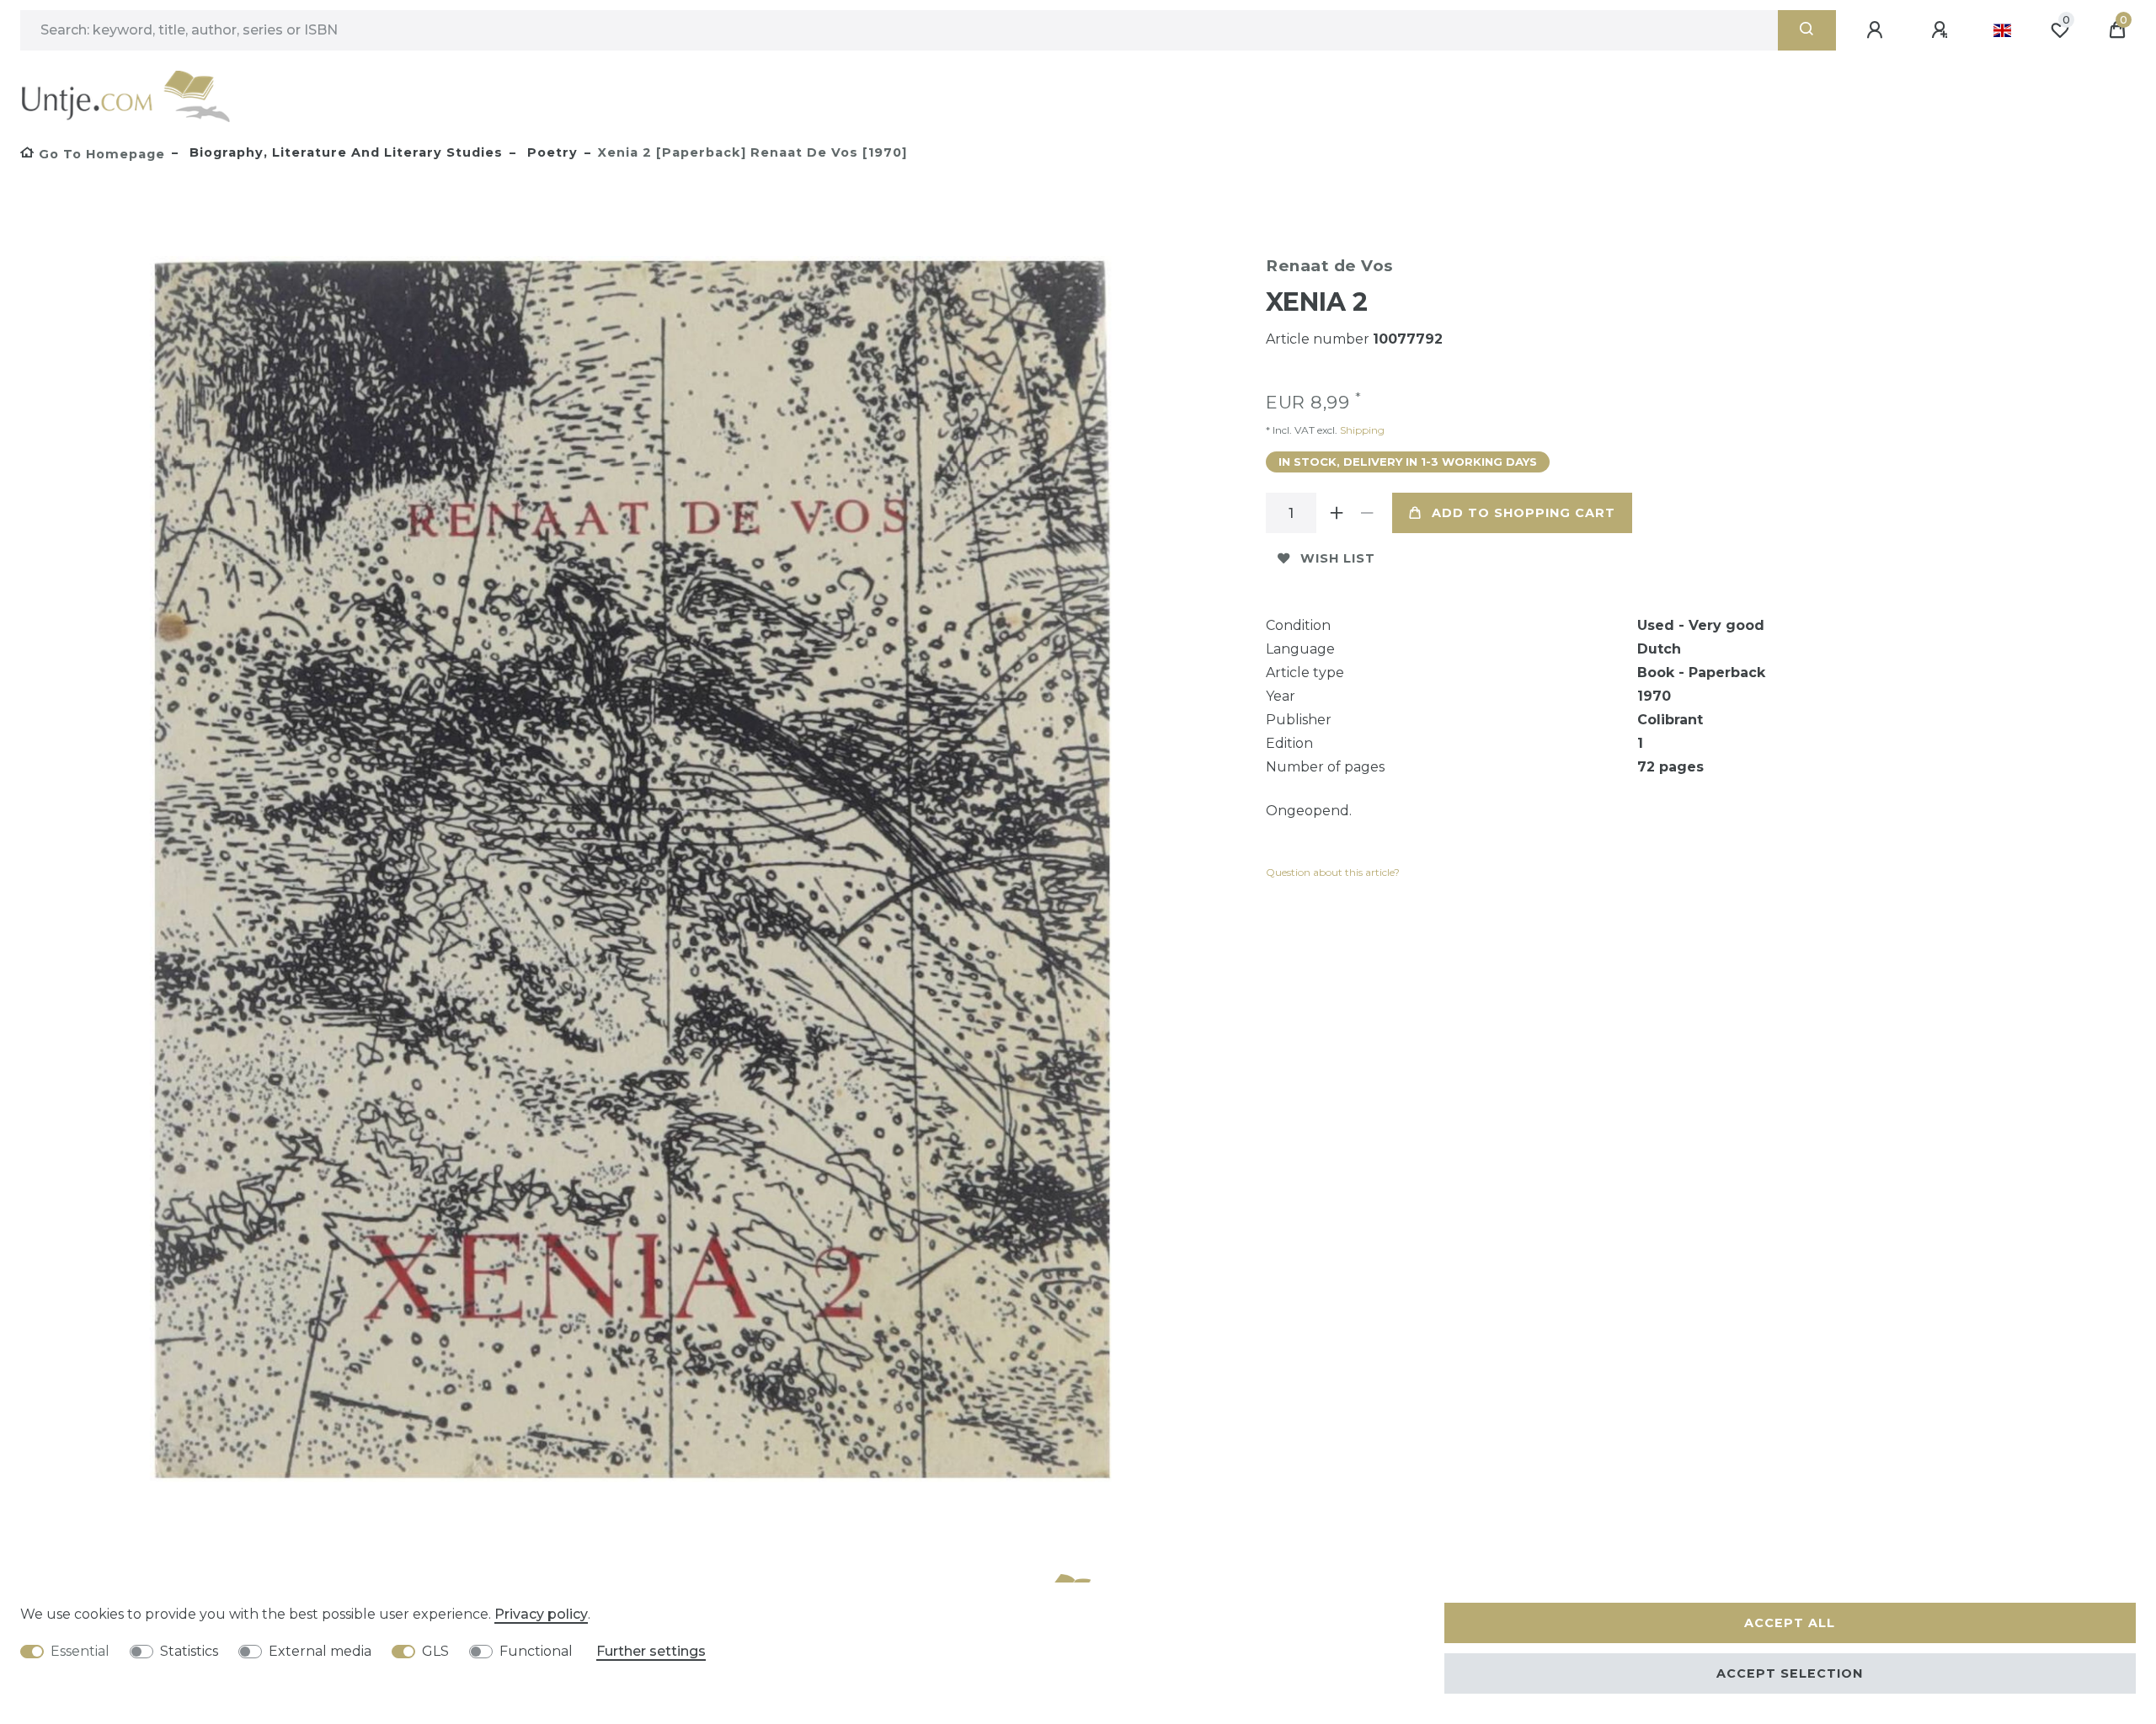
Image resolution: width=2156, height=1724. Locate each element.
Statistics (189, 1651)
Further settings (651, 1651)
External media (320, 1651)
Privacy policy (541, 1614)
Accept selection (1790, 1673)
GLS (435, 1651)
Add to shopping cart (1524, 513)
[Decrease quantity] (1367, 513)
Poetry (550, 152)
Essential (80, 1651)
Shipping (1361, 430)
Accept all (1790, 1623)
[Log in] (1877, 30)
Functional (536, 1651)
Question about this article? (1333, 872)
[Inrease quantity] (1337, 513)
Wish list (1338, 558)
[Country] (2002, 30)
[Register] (1942, 30)
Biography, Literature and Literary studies (344, 152)
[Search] (1807, 30)
